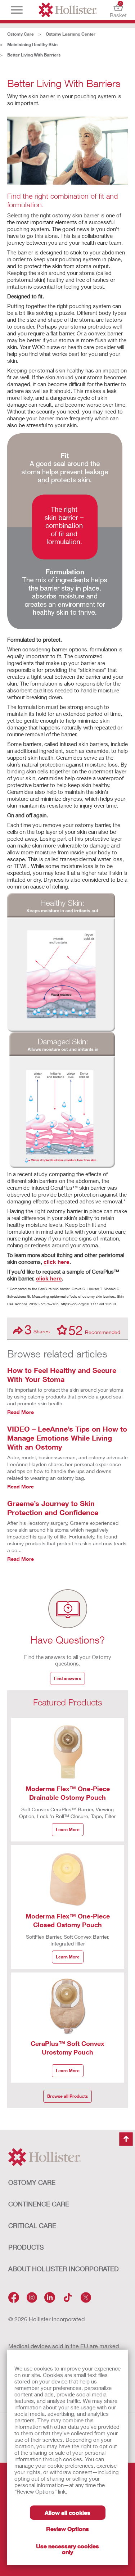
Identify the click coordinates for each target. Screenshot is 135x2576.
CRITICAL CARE (32, 2225)
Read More (21, 1412)
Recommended (94, 1330)
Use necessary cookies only (67, 2549)
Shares (37, 1330)
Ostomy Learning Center (71, 34)
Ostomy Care (21, 34)
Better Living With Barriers (34, 55)
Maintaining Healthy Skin (32, 44)
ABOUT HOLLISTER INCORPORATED (64, 2269)
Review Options (67, 2529)
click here (57, 1262)
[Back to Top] (126, 2139)
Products (26, 2247)
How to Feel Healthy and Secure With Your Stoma (62, 1375)
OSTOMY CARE (32, 2182)
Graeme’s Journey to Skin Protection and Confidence (53, 1508)
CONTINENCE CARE (39, 2204)
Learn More (68, 1829)
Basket (118, 10)
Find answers (67, 1678)
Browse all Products (67, 2096)
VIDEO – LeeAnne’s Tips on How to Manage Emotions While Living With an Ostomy (67, 1438)
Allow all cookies (67, 2512)
